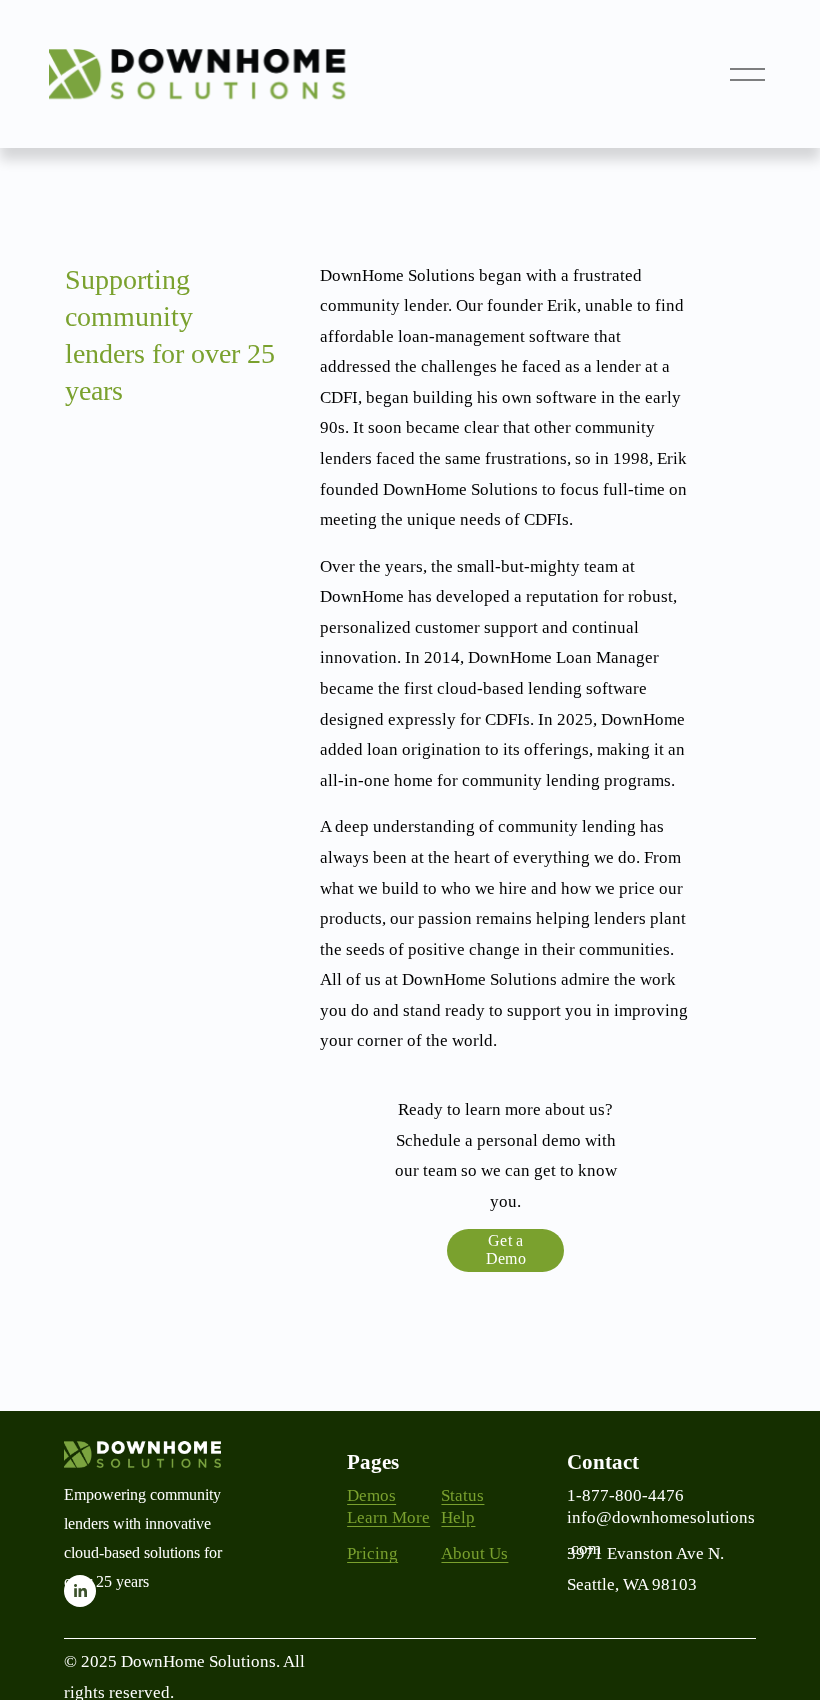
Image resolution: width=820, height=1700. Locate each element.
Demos (371, 1495)
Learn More (388, 1517)
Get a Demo (506, 1249)
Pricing (372, 1553)
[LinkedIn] (80, 1591)
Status (462, 1495)
